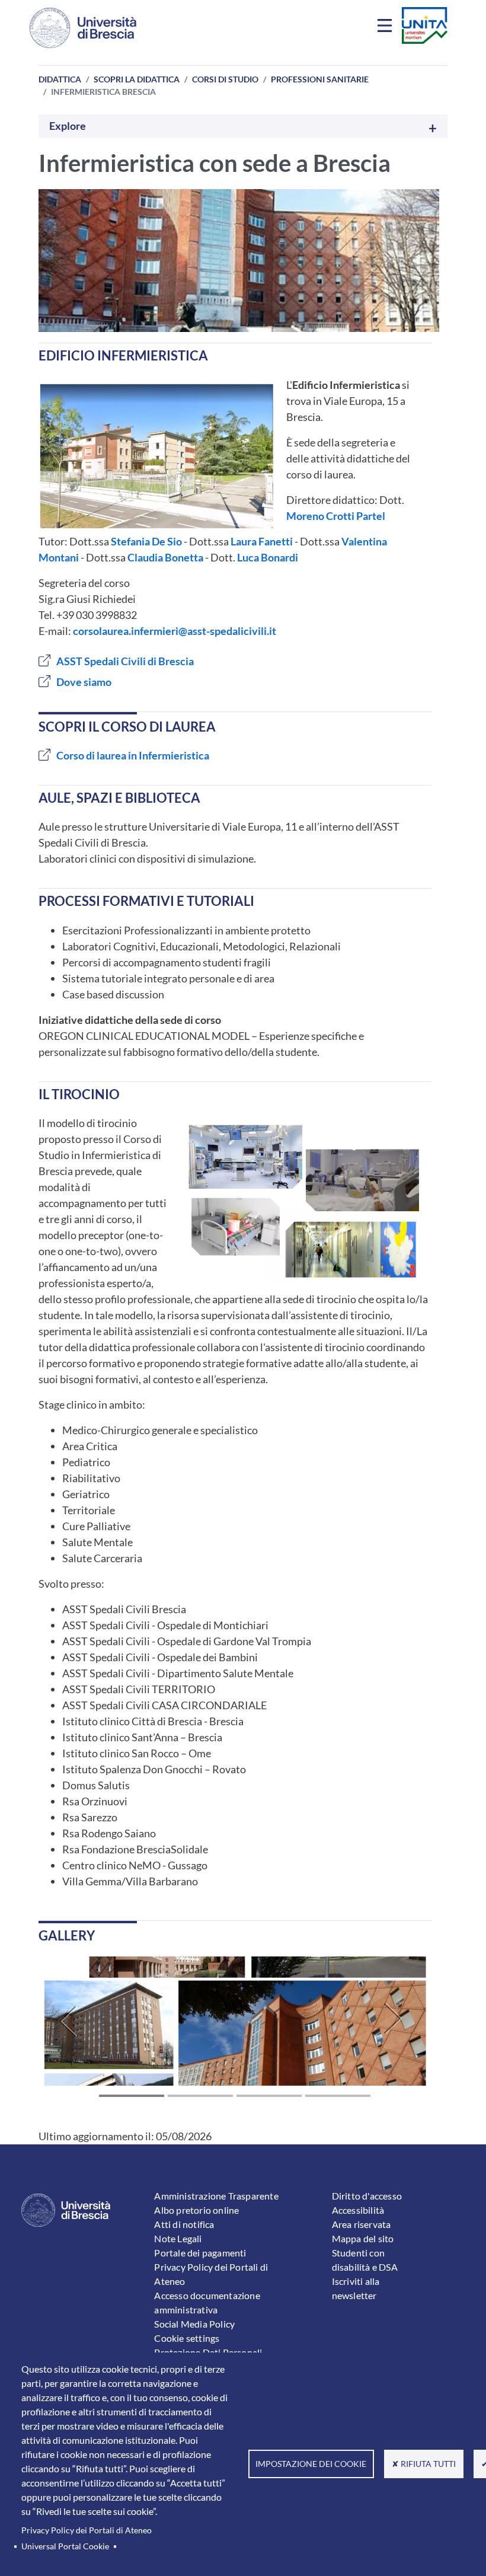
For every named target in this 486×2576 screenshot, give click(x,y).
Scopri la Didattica (137, 79)
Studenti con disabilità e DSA (365, 2260)
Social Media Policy (194, 2324)
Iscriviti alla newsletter (356, 2288)
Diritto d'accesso (367, 2196)
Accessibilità (358, 2210)
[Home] (83, 28)
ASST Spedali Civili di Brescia (125, 661)
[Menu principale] (386, 28)
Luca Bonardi (268, 557)
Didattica (60, 79)
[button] (68, 2021)
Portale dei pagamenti (200, 2253)
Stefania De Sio (146, 541)
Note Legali (178, 2238)
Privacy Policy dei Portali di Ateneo (87, 2530)
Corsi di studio (225, 79)
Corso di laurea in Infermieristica (133, 755)
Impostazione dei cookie (311, 2464)
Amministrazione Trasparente (216, 2196)
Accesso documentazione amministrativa (207, 2302)
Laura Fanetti (262, 541)
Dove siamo (84, 682)
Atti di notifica (184, 2224)
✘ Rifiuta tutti (424, 2464)
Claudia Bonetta (165, 557)
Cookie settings (187, 2338)
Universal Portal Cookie (65, 2546)
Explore (68, 126)
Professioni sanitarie (320, 79)
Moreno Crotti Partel (336, 516)
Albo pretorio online (196, 2210)
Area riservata (362, 2224)
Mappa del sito (363, 2238)
